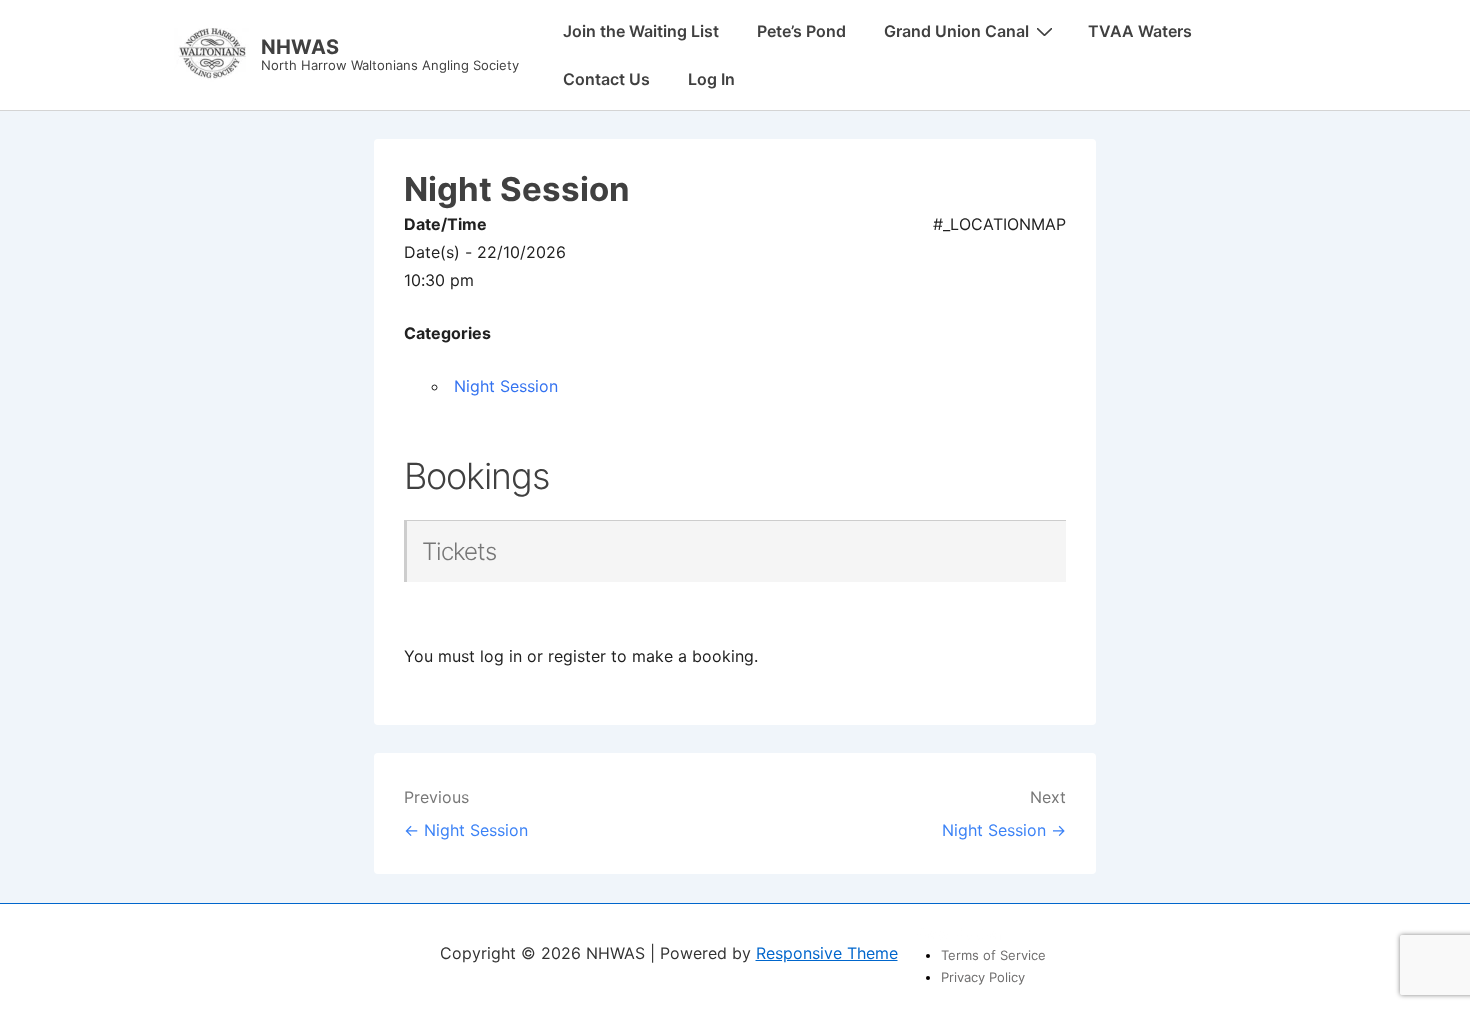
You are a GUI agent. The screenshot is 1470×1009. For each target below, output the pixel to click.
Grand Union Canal (956, 31)
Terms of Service (993, 955)
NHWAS (300, 47)
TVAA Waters (1140, 31)
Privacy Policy (983, 977)
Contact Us (606, 79)
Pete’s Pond (801, 31)
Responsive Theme (827, 953)
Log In (711, 79)
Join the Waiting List (641, 31)
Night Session (506, 386)
